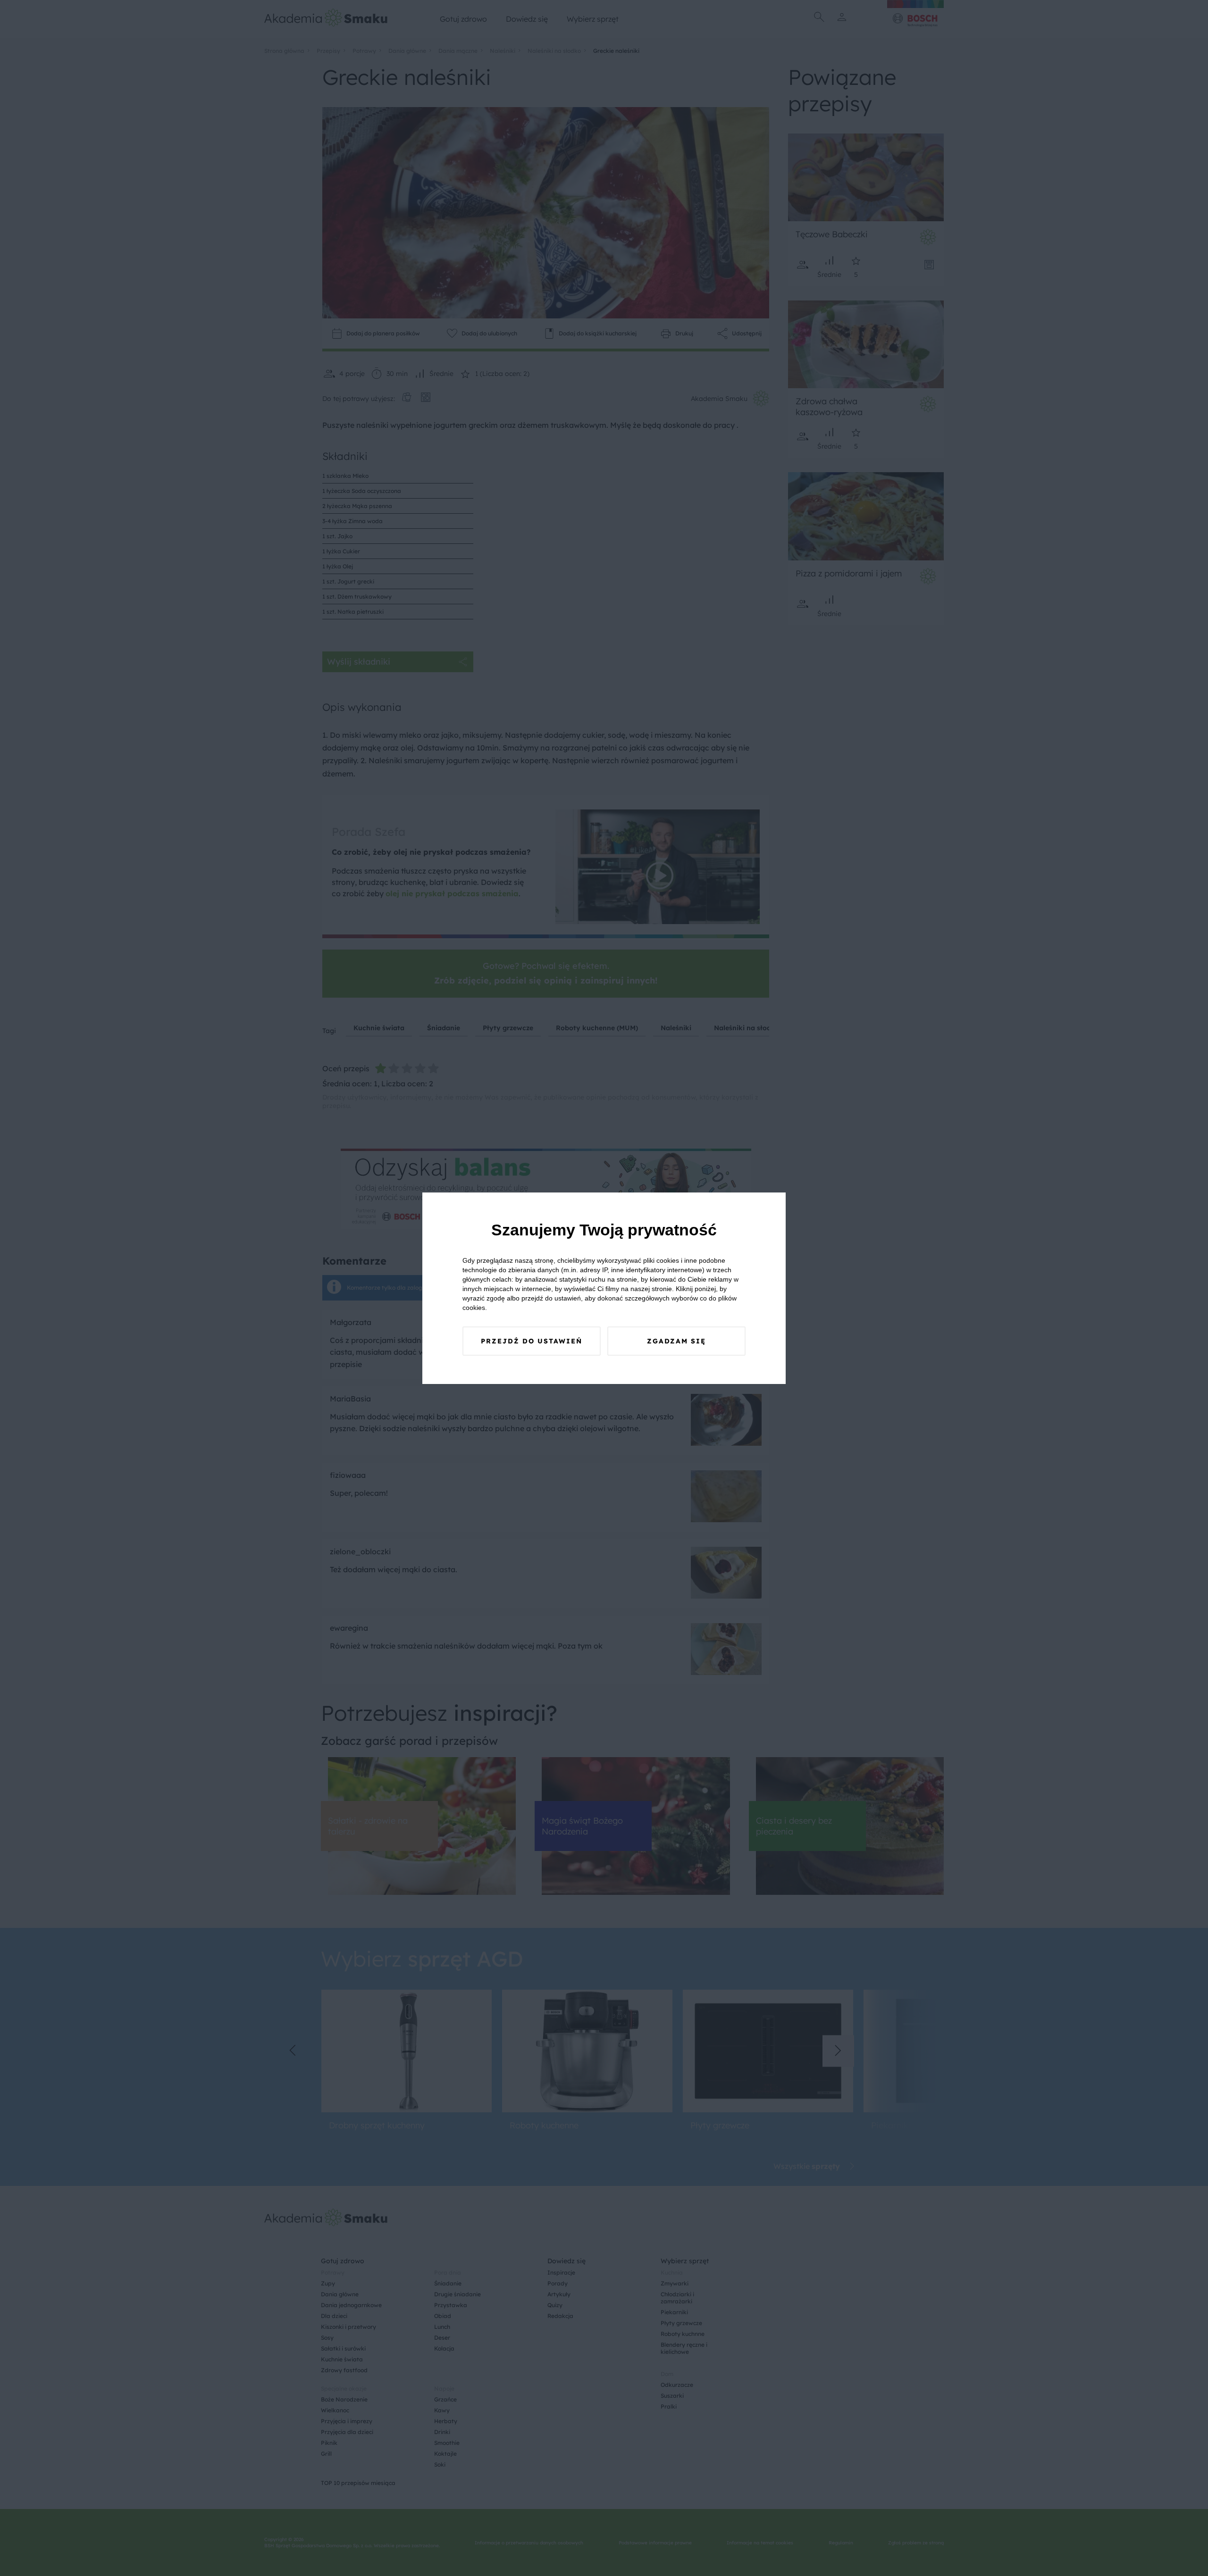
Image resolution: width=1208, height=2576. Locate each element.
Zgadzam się (676, 1341)
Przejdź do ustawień (532, 1341)
